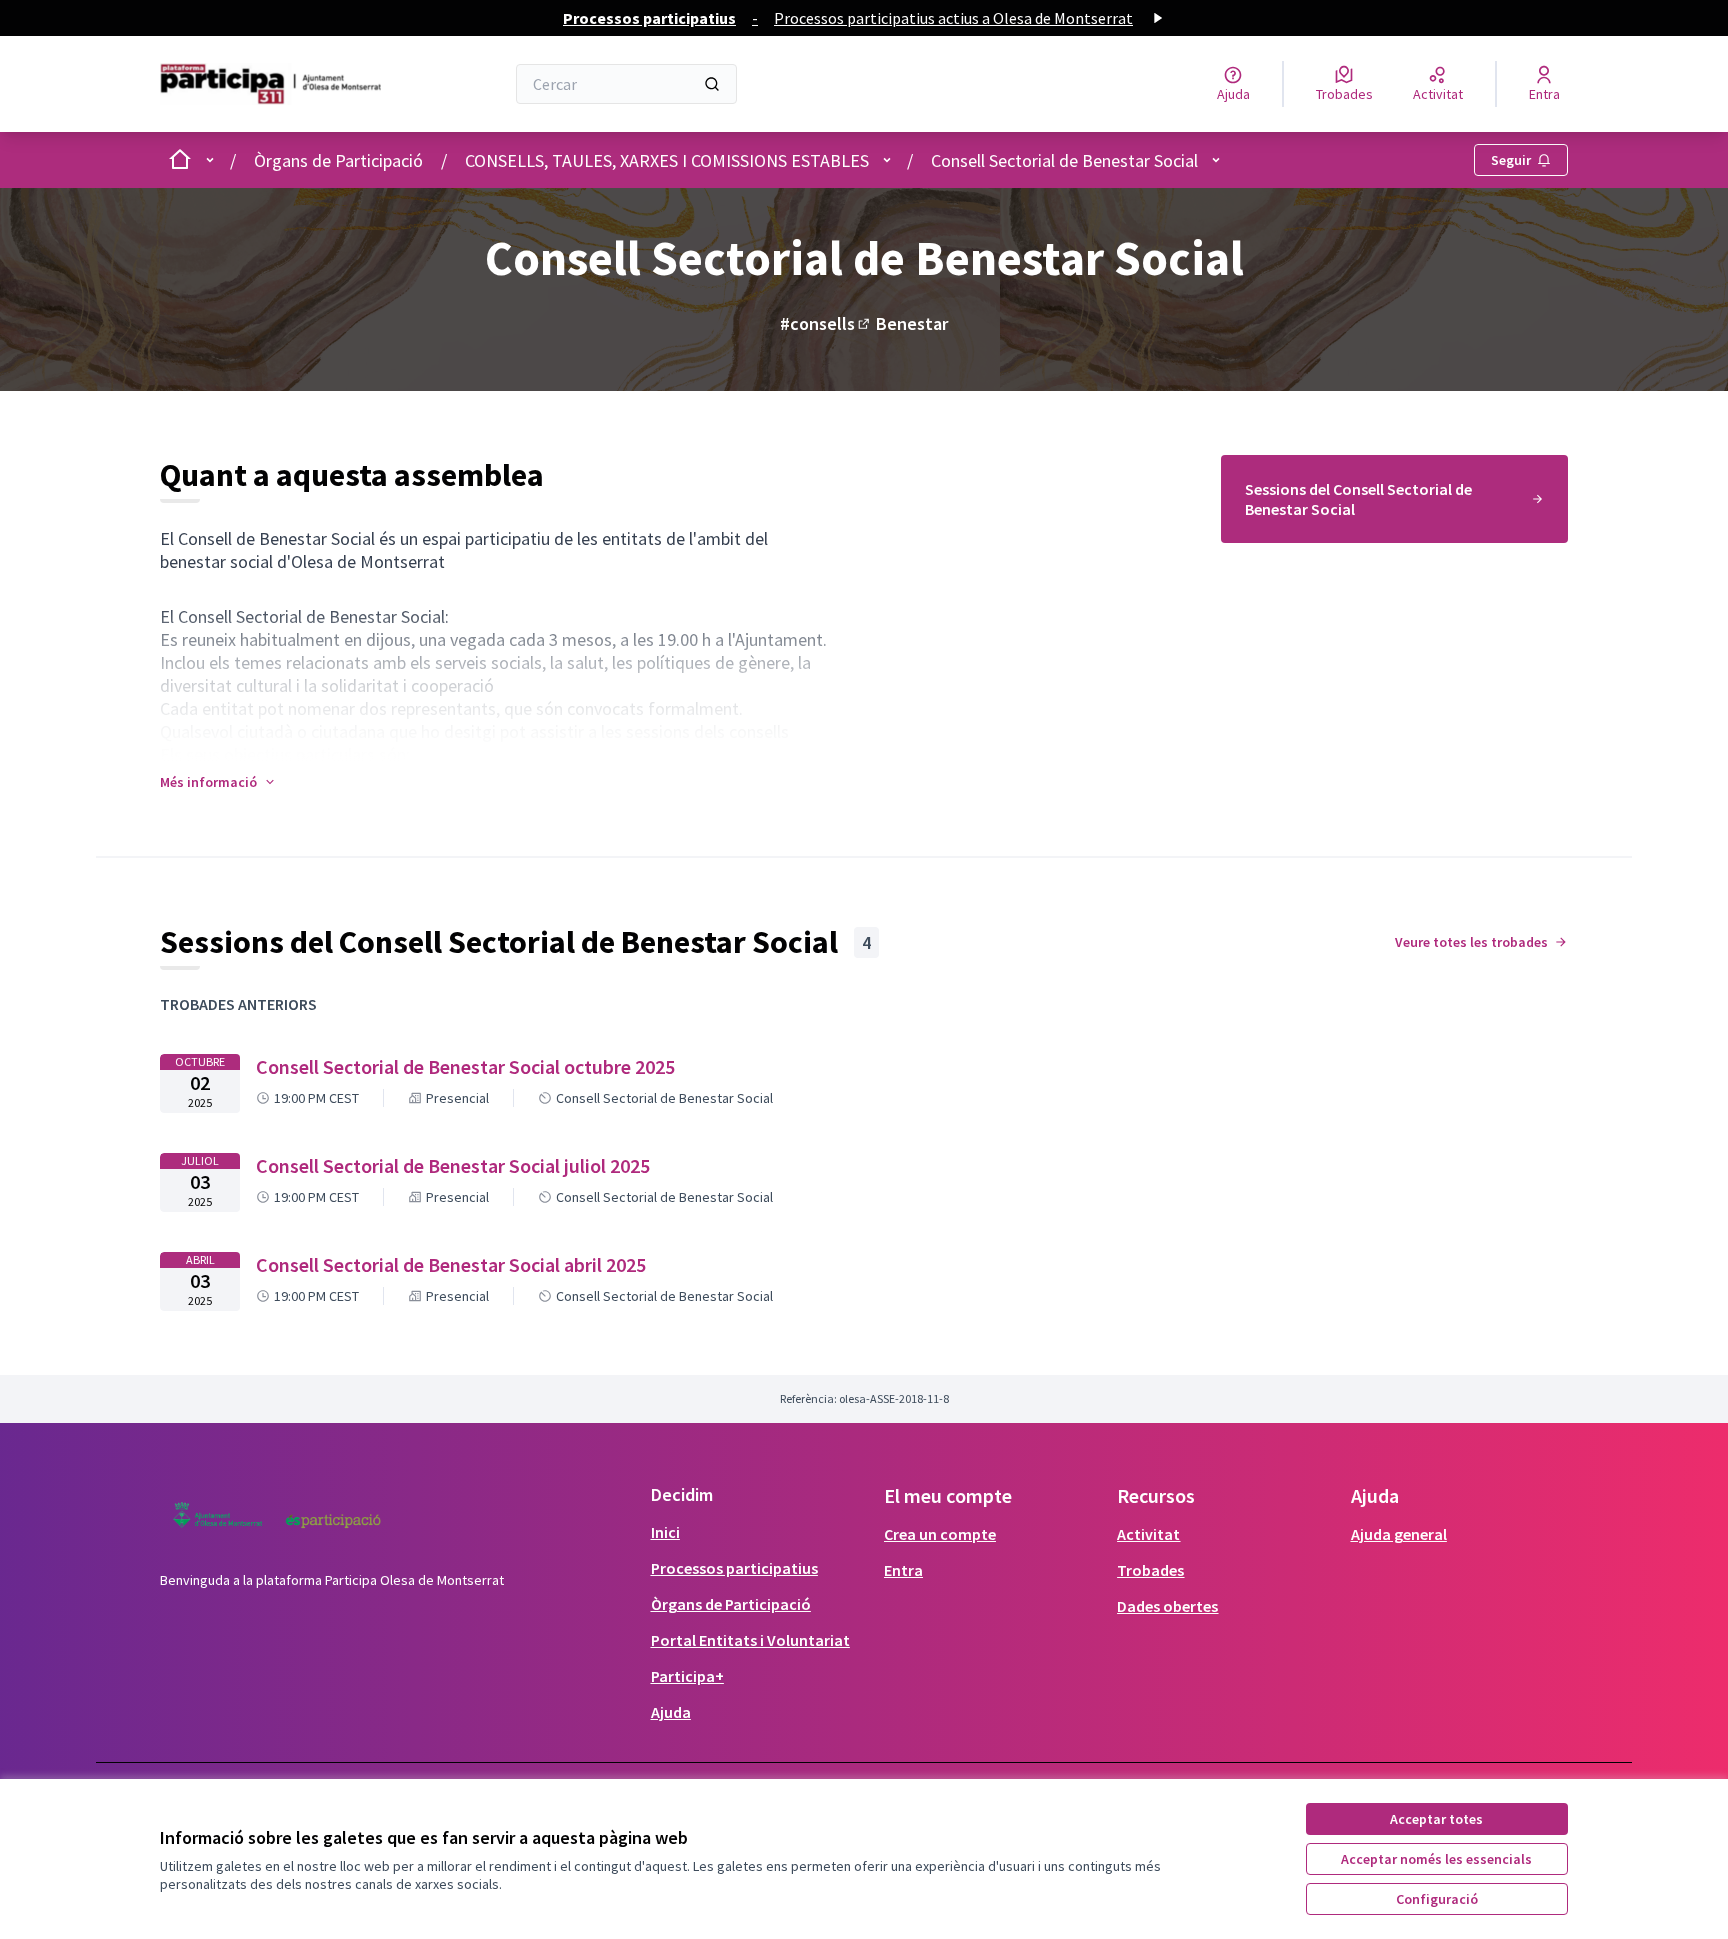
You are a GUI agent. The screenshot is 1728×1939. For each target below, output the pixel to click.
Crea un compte (940, 1534)
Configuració (1437, 1899)
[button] (218, 782)
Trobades (1150, 1570)
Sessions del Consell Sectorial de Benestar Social (1358, 499)
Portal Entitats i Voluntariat (750, 1640)
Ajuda (671, 1712)
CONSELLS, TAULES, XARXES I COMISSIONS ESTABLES (667, 160)
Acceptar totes (1436, 1819)
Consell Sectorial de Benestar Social (1064, 160)
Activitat (1148, 1534)
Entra (903, 1570)
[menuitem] (1394, 499)
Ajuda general (1399, 1534)
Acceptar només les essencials (1436, 1859)
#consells (826, 323)
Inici (665, 1532)
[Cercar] (712, 84)
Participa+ (687, 1676)
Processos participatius (734, 1568)
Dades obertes (1167, 1606)
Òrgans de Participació (338, 160)
